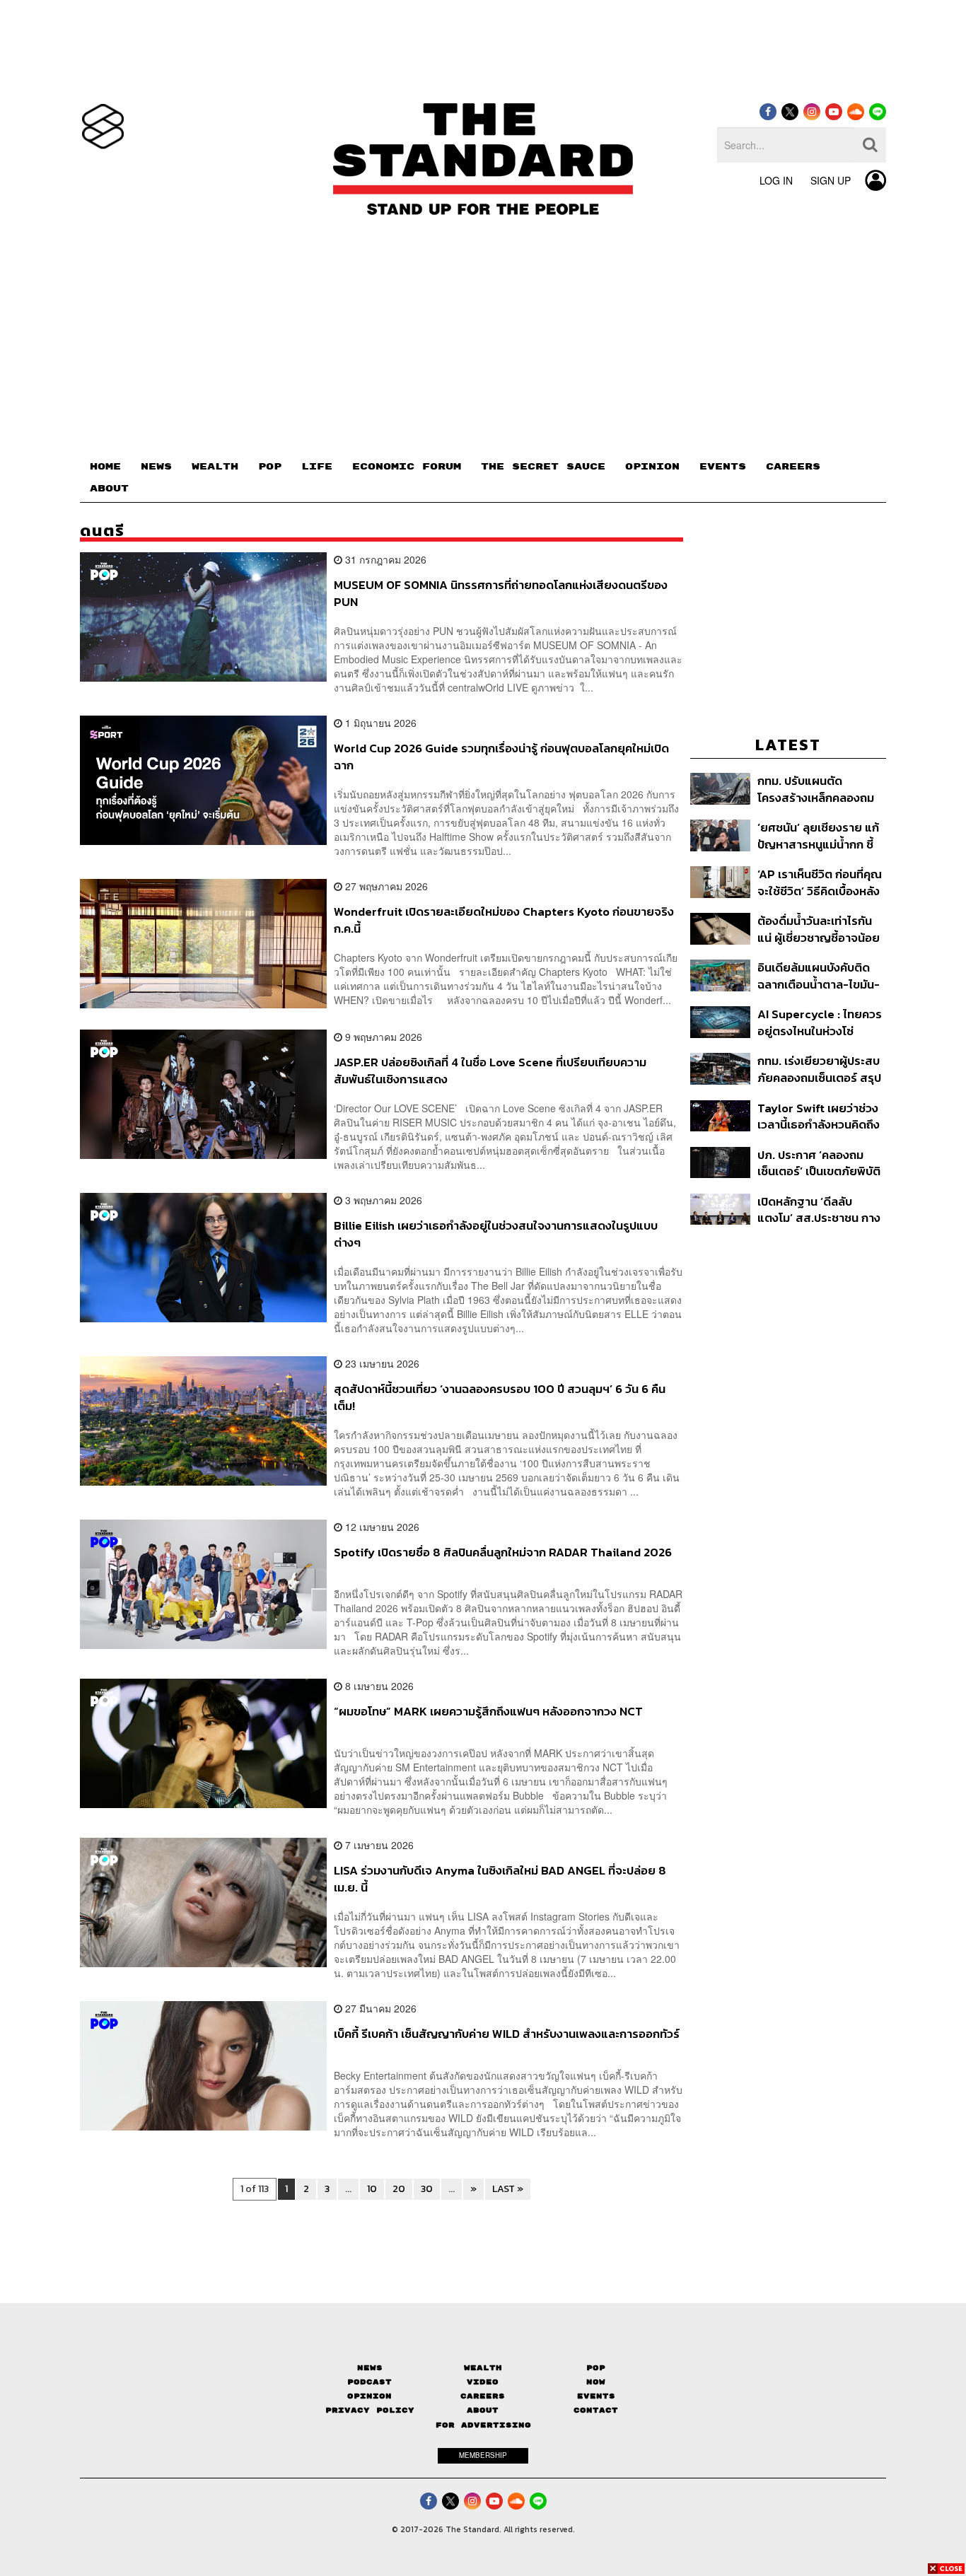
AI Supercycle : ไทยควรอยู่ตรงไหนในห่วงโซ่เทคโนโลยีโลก (820, 1022)
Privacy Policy (370, 2410)
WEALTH (215, 467)
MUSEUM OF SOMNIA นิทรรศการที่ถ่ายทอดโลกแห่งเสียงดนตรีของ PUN (501, 593)
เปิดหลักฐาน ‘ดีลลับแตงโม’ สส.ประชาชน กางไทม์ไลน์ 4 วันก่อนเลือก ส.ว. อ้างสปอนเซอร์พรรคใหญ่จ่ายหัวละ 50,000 (819, 1210)
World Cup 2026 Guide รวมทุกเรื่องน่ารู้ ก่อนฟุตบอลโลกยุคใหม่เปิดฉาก (501, 756)
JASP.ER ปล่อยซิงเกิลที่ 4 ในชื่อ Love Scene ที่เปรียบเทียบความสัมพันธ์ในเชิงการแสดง (490, 1070)
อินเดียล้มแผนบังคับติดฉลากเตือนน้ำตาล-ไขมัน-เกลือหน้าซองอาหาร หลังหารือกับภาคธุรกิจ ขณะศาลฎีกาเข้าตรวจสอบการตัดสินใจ (820, 975)
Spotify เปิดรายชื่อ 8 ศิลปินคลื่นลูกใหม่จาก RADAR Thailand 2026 (503, 1553)
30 (427, 2189)
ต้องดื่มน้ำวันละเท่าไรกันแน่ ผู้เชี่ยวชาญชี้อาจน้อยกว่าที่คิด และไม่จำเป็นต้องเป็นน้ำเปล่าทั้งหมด (820, 929)
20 (399, 2189)
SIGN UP (831, 180)
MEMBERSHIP (483, 2455)
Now (596, 2382)
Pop (596, 2368)
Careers (483, 2396)
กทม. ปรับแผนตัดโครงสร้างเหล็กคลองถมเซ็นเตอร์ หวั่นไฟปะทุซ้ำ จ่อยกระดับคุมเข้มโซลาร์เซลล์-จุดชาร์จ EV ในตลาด (816, 789)
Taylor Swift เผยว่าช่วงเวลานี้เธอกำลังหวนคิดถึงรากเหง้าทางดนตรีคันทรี (819, 1116)
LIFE (317, 467)
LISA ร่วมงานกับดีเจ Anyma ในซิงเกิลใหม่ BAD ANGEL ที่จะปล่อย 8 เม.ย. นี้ (500, 1878)
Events (596, 2396)
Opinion (369, 2396)
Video (483, 2382)
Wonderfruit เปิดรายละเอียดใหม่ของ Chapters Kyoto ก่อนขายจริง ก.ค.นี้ (504, 920)
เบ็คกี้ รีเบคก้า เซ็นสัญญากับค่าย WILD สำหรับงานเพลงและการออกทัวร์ (507, 2034)
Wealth (483, 2368)
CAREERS (793, 467)
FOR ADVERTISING (483, 2425)
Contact (596, 2410)
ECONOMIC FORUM (407, 467)
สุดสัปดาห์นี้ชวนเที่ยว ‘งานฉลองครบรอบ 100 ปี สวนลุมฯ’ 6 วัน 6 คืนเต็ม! (500, 1397)
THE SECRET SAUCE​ (543, 467)
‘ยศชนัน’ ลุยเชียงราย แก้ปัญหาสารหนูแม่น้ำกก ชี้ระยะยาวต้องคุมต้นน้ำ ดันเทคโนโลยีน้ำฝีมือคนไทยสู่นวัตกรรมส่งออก (819, 835)
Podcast (369, 2382)
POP (270, 467)
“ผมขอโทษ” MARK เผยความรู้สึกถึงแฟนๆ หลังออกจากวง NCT (488, 1712)
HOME (105, 467)
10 (372, 2189)
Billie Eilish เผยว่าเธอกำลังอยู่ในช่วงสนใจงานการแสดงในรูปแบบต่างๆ (496, 1234)
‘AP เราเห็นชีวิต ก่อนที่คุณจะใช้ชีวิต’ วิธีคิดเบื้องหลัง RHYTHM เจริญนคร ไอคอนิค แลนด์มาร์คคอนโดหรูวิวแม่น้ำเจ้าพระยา (821, 882)
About (483, 2410)
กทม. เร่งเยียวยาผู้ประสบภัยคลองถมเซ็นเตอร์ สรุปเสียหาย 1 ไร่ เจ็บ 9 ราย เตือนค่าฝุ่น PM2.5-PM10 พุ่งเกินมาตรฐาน (819, 1069)
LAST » (508, 2189)
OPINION (652, 467)
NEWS (156, 467)
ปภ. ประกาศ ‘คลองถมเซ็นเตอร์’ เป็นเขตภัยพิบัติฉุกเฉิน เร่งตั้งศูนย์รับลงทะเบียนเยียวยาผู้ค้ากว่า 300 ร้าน (819, 1163)
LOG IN (776, 180)
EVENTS (723, 467)
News (370, 2368)
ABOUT (109, 489)
